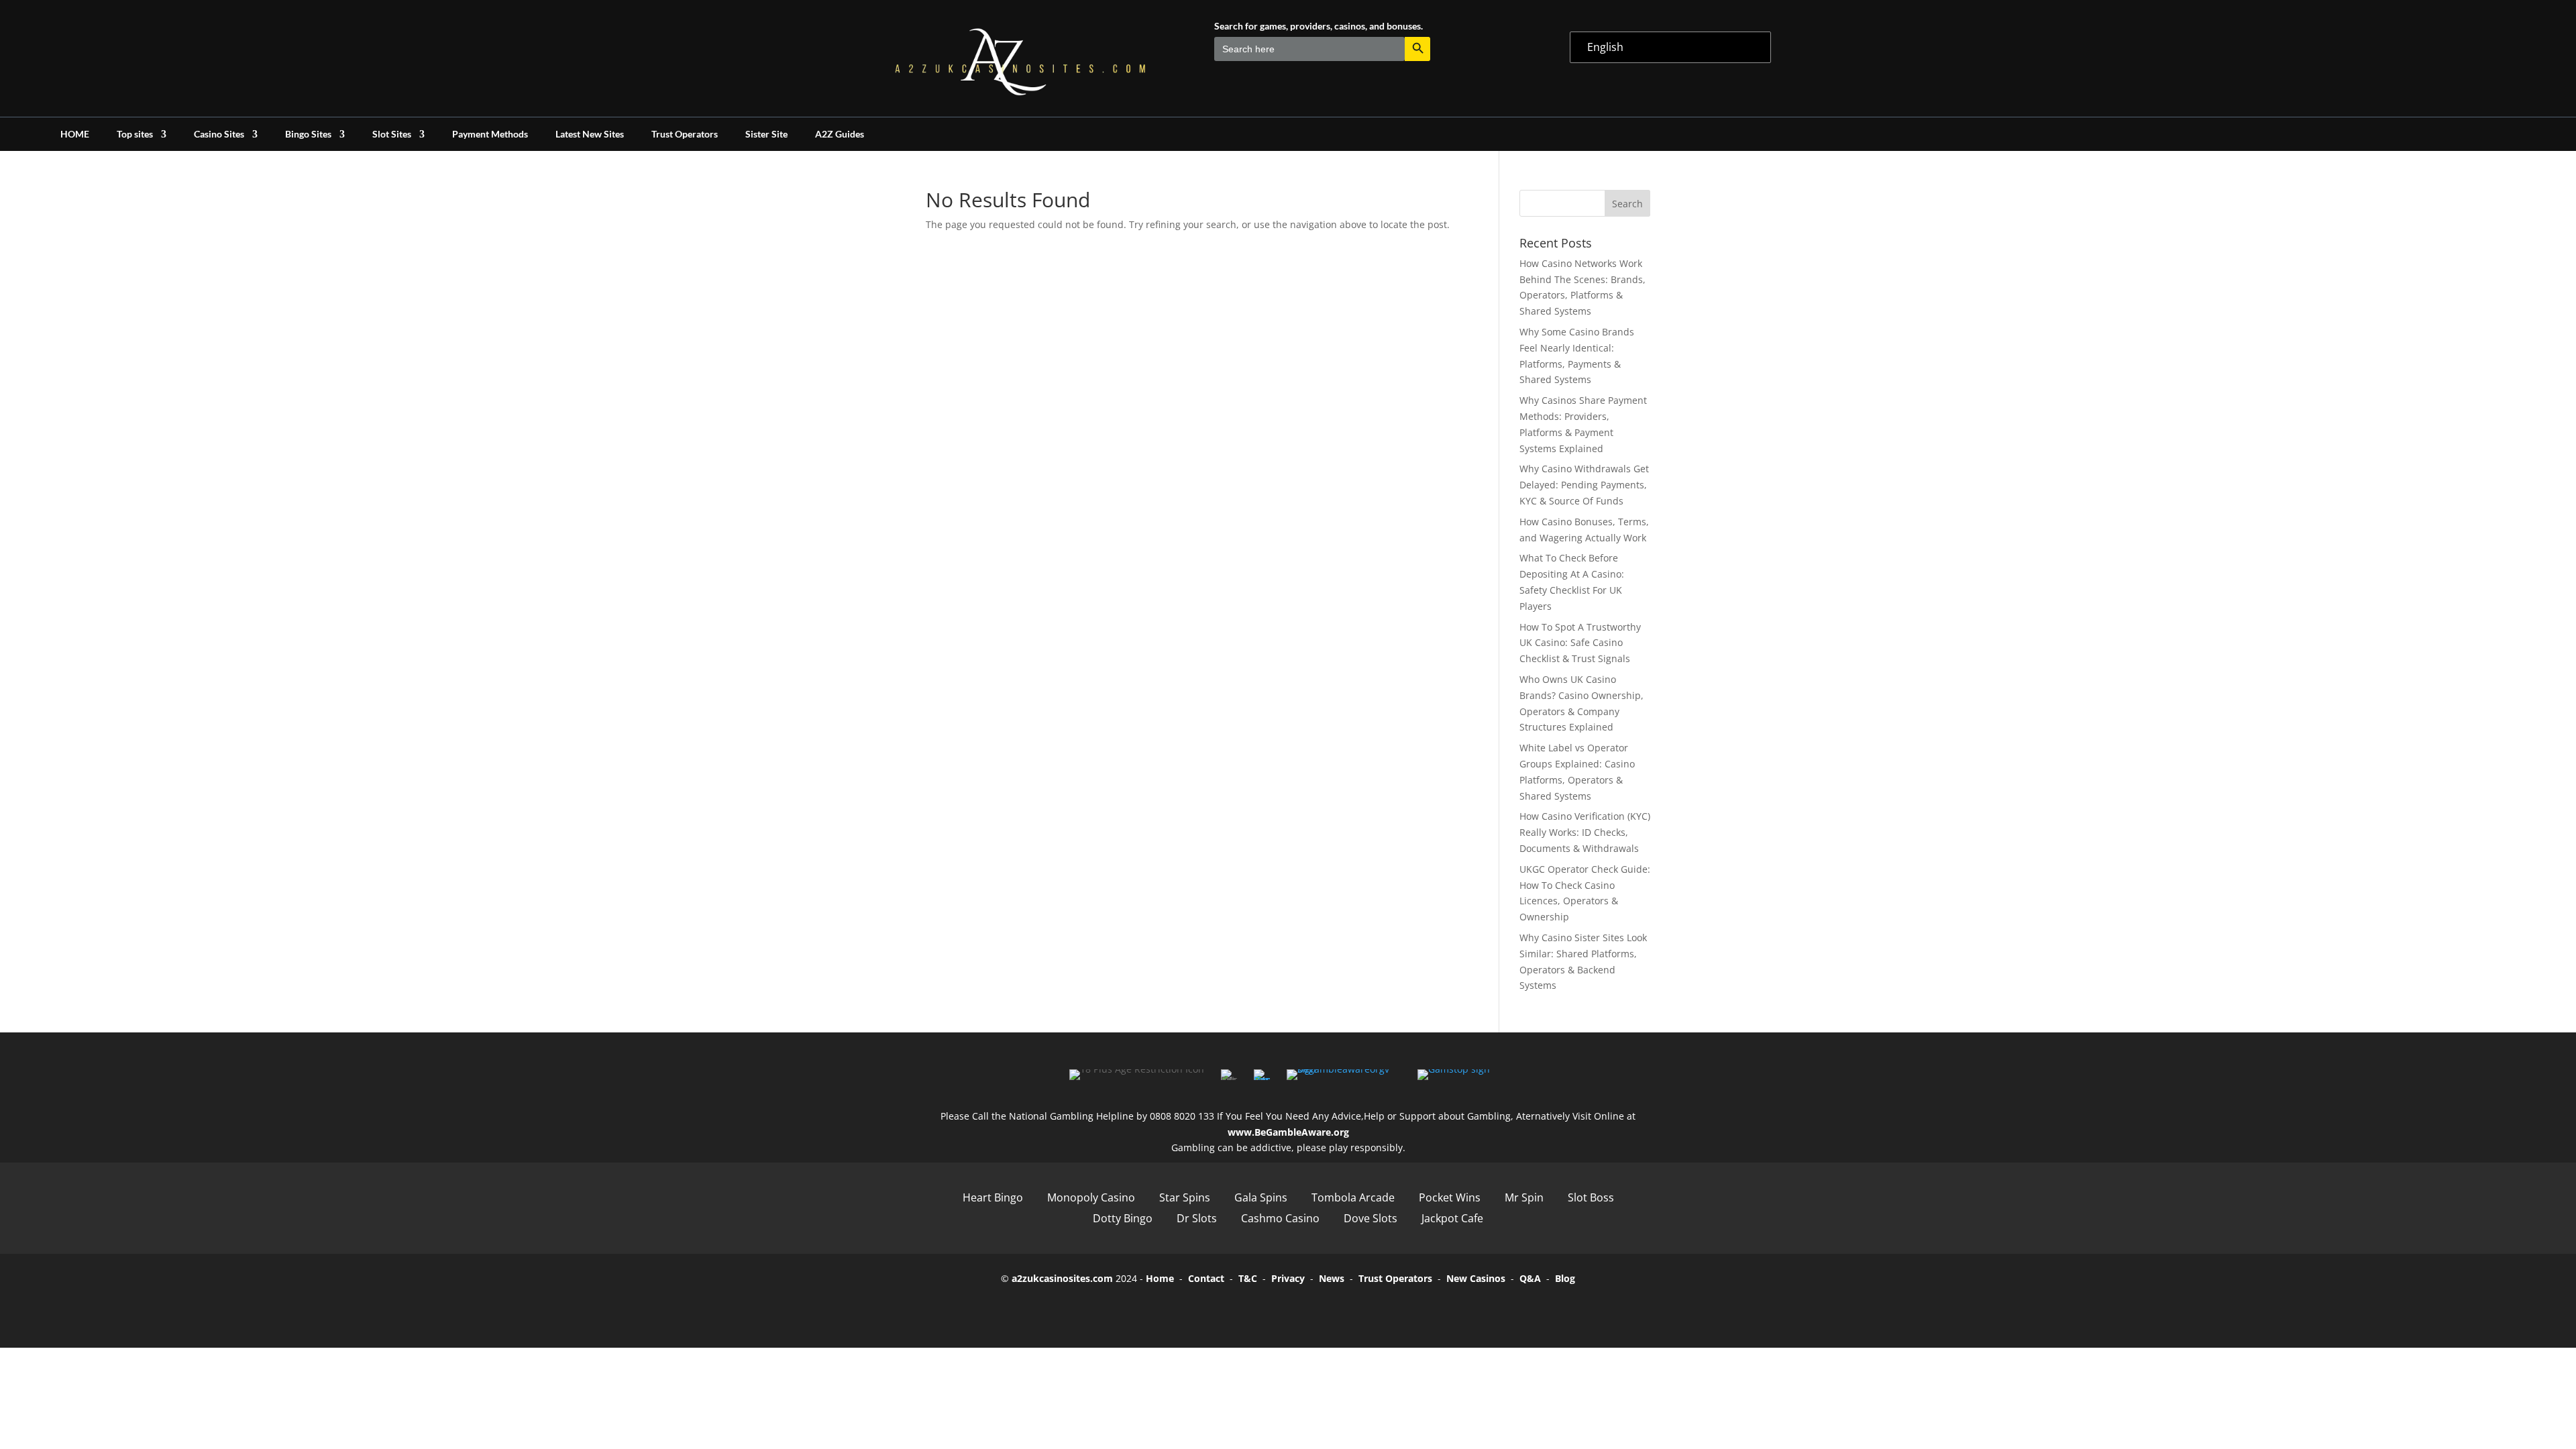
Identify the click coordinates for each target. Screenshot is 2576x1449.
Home (1160, 1278)
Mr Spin (1524, 1197)
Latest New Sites (590, 135)
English (1605, 47)
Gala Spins (1261, 1197)
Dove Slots (1371, 1218)
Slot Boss (1591, 1197)
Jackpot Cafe (1452, 1218)
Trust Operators (685, 135)
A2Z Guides (840, 135)
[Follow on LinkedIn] (1344, 1309)
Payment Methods (490, 135)
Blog (1565, 1278)
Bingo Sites (308, 135)
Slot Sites (392, 135)
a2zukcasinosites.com (1062, 1278)
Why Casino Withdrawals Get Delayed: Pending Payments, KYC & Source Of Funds (1584, 485)
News (1332, 1278)
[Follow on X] (1269, 1309)
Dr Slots (1197, 1218)
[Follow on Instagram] (1307, 1309)
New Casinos (1476, 1278)
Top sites (135, 135)
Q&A (1530, 1278)
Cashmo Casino (1280, 1218)
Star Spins (1185, 1197)
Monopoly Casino (1091, 1197)
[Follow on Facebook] (1232, 1309)
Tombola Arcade (1353, 1197)
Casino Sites (219, 135)
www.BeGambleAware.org (1288, 1132)
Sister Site (766, 135)
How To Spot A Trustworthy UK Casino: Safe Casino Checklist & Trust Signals (1580, 643)
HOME (75, 135)
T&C (1248, 1278)
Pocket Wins (1450, 1197)
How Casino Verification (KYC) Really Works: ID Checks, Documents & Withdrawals (1585, 832)
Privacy (1288, 1278)
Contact (1206, 1278)
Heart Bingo (993, 1197)
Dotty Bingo (1123, 1218)
